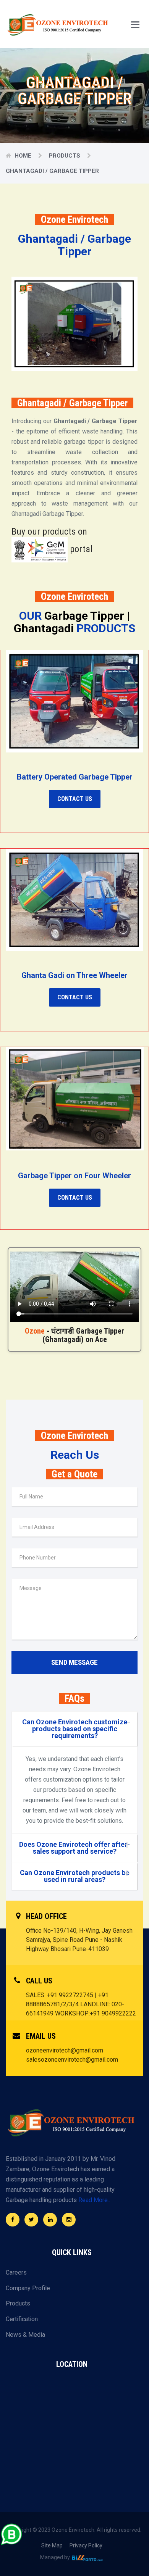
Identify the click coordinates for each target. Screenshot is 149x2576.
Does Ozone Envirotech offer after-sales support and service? (74, 1848)
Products (65, 156)
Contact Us (75, 799)
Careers (16, 2272)
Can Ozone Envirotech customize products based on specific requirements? (75, 1729)
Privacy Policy (86, 2545)
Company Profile (28, 2288)
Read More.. (94, 2200)
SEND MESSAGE (74, 1662)
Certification (22, 2319)
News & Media (25, 2335)
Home (23, 156)
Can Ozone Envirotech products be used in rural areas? (74, 1876)
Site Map (52, 2545)
